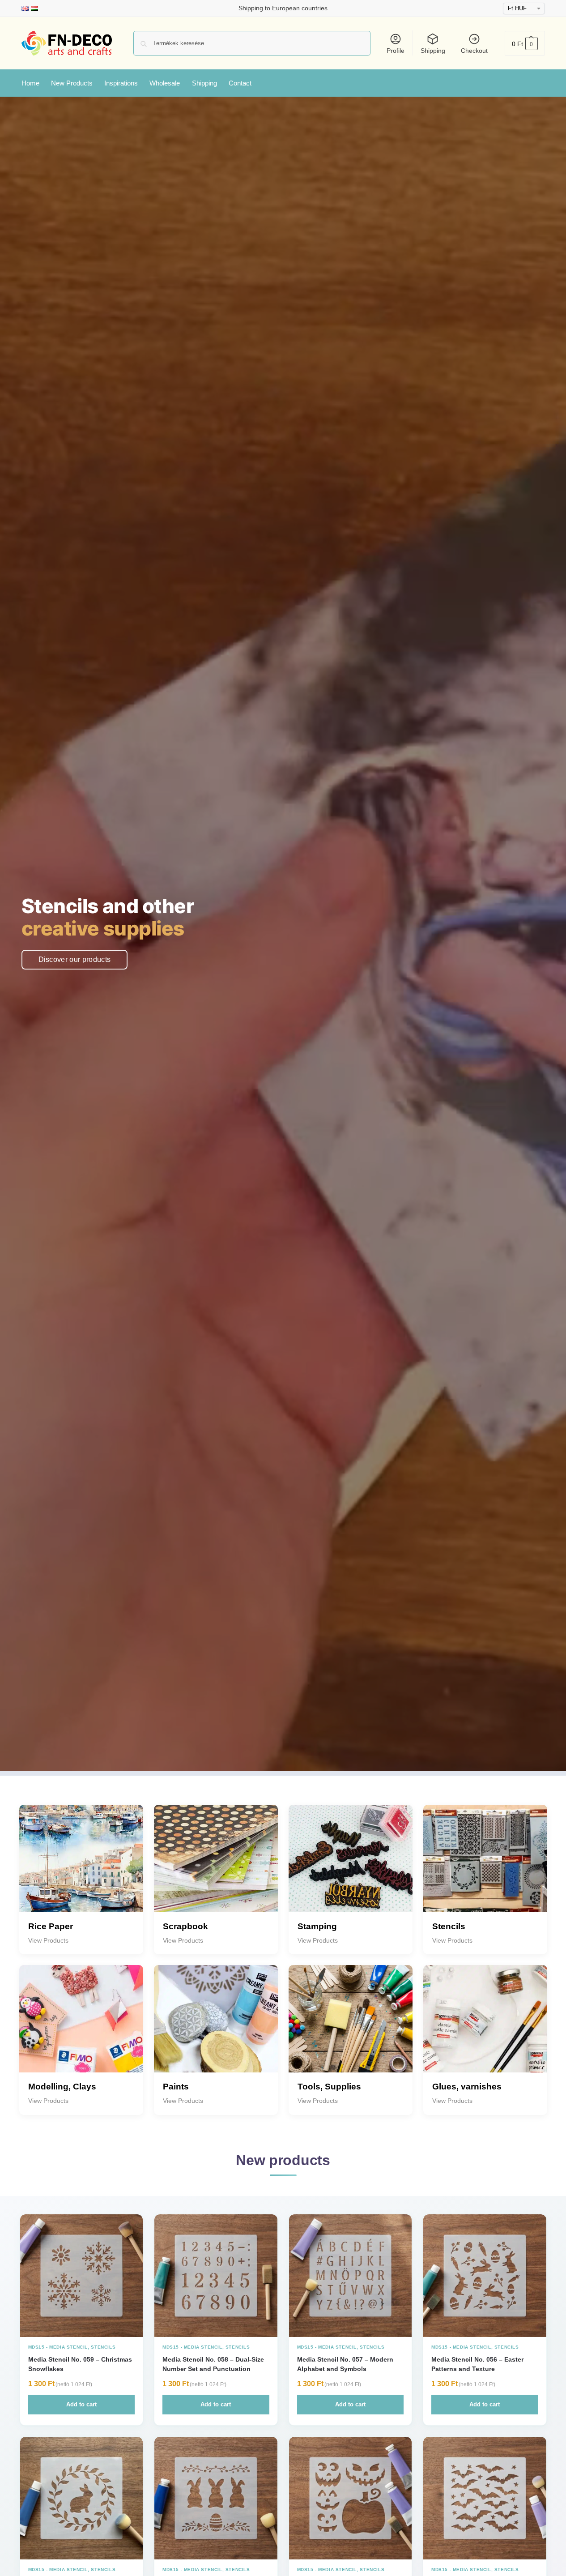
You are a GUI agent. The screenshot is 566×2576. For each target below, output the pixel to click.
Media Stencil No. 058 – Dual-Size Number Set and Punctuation (213, 2364)
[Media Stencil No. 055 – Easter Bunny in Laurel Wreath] (82, 2498)
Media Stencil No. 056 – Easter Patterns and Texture (477, 2364)
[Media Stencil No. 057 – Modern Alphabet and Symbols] (351, 2276)
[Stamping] (351, 1867)
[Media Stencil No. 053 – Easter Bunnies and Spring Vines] (216, 2498)
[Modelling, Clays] (81, 2027)
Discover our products (75, 959)
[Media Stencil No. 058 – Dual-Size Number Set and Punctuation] (216, 2276)
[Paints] (216, 2027)
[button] (525, 43)
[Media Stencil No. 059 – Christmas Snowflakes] (82, 2276)
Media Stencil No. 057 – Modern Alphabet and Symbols (345, 2364)
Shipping (433, 51)
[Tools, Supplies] (351, 2027)
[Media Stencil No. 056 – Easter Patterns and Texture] (485, 2276)
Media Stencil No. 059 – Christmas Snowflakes (80, 2364)
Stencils (103, 2347)
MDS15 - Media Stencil (58, 2347)
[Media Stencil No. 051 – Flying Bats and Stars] (485, 2498)
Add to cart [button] (81, 2404)
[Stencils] (485, 1867)
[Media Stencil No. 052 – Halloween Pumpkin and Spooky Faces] (351, 2498)
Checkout (474, 51)
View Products (48, 1940)
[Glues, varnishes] (485, 2027)
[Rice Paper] (81, 1867)
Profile (396, 51)
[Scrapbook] (216, 1867)
